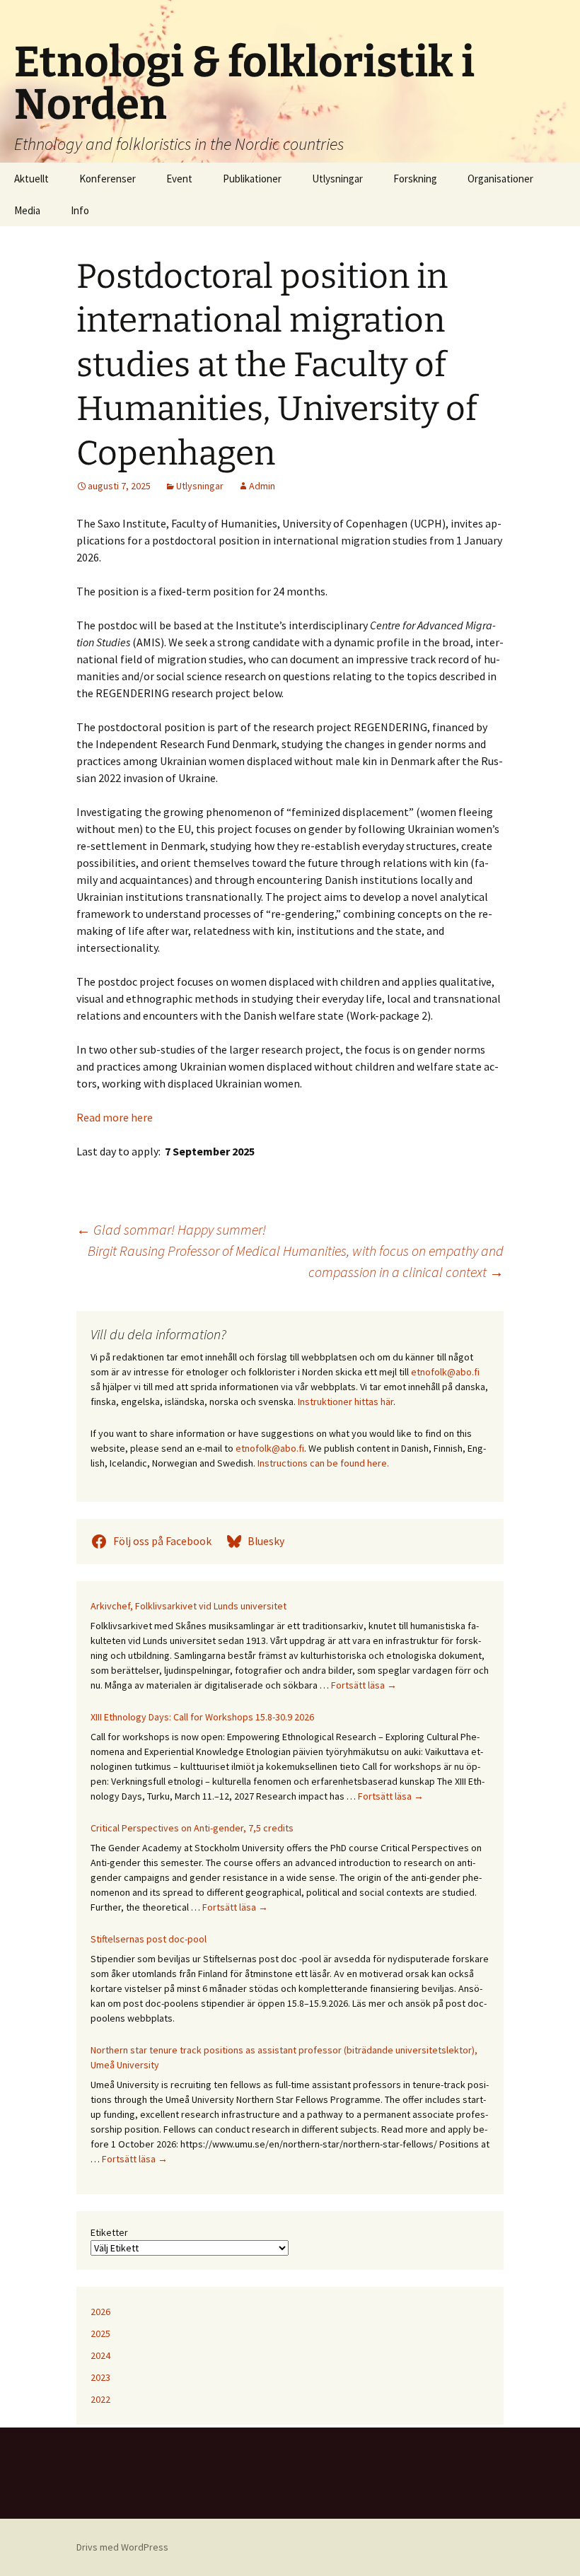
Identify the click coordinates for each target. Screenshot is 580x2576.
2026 (100, 2312)
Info (80, 210)
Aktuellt (31, 179)
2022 (100, 2399)
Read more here (115, 1117)
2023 (100, 2377)
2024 (100, 2355)
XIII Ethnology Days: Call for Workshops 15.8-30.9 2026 (202, 1717)
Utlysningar (337, 179)
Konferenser (108, 179)
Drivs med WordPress (122, 2547)
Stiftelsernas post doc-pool (149, 1939)
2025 (100, 2333)
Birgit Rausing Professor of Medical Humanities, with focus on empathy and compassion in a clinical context (296, 1261)
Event (179, 179)
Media (27, 210)
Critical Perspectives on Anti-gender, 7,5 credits (192, 1828)
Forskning (415, 179)
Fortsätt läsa (364, 1685)
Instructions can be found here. (323, 1463)
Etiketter (109, 2232)
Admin (262, 486)
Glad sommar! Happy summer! (171, 1229)
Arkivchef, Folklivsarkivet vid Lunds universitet (188, 1606)
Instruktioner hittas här (346, 1401)
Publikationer (252, 179)
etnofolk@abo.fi (445, 1372)
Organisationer (500, 179)
